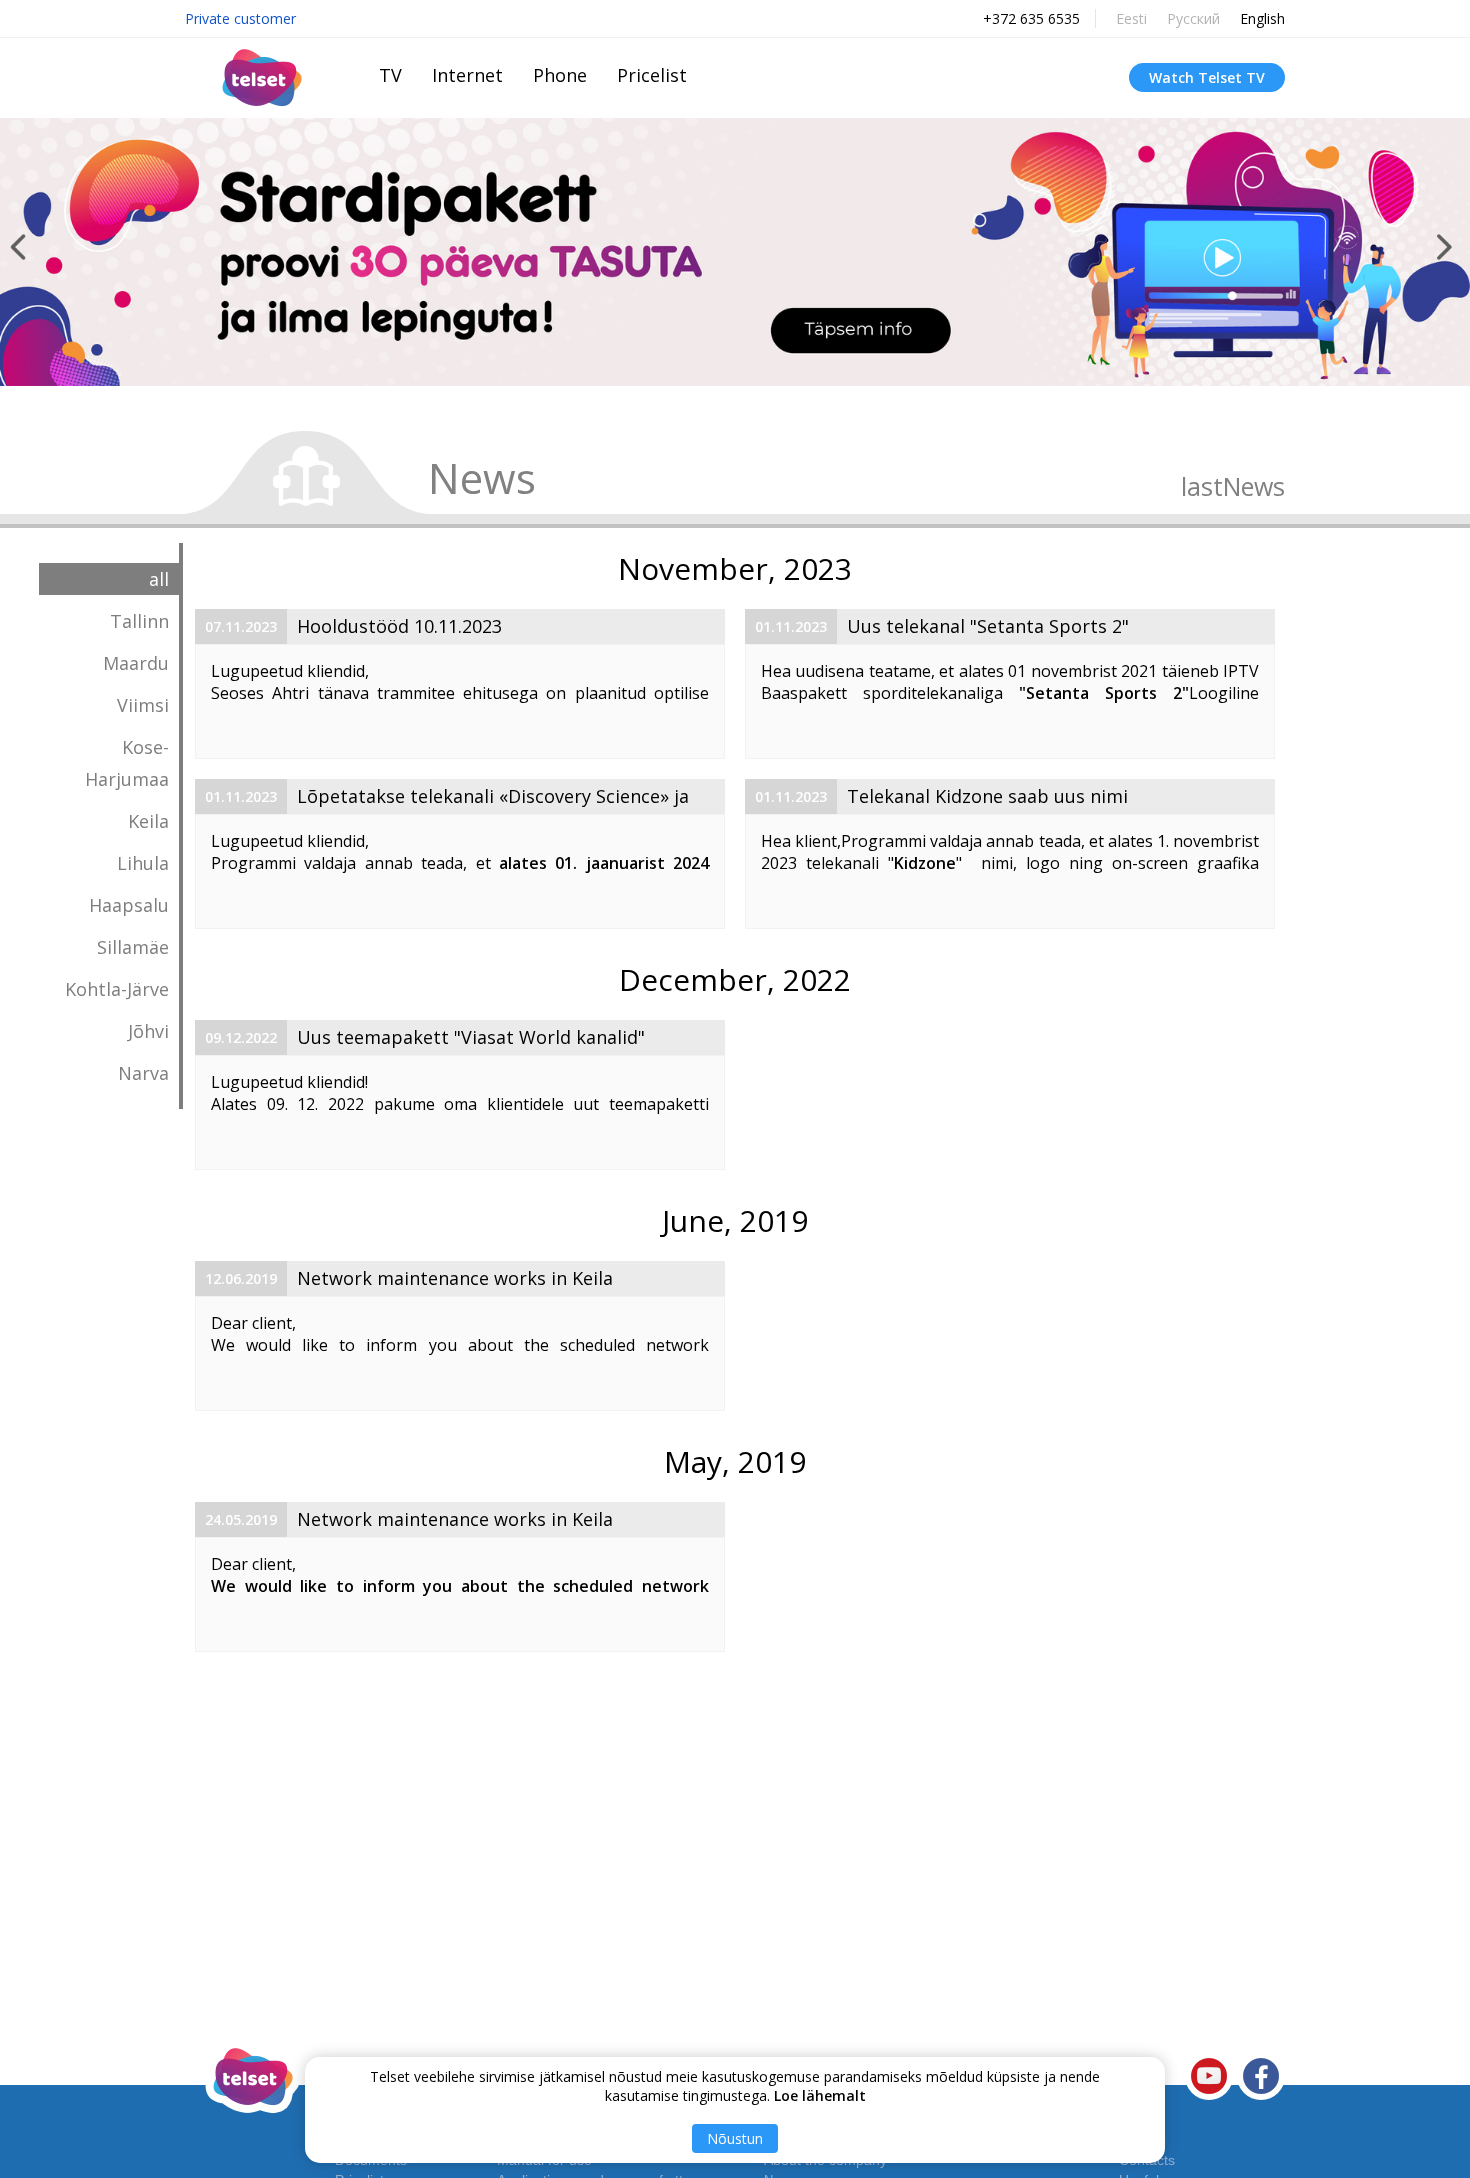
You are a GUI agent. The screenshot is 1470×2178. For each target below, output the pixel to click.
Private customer (240, 18)
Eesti (1131, 18)
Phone (560, 75)
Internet (467, 75)
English (1262, 18)
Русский (1193, 18)
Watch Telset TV (1207, 77)
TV (390, 75)
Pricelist (652, 75)
